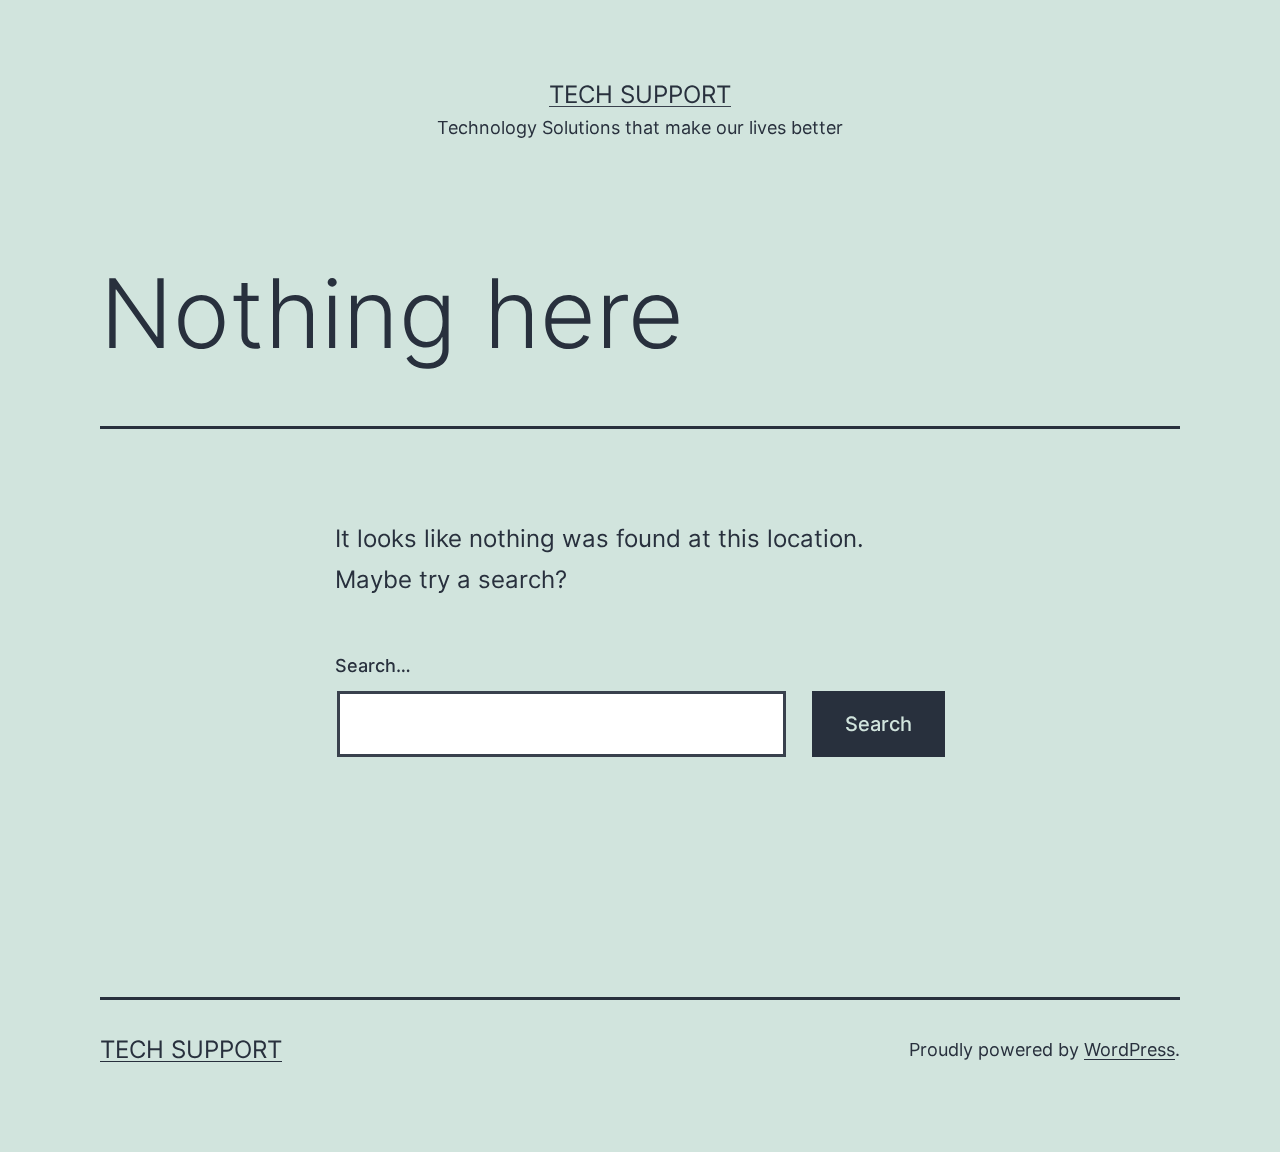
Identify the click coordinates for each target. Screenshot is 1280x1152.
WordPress (1129, 1049)
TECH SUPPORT (640, 94)
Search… (373, 665)
